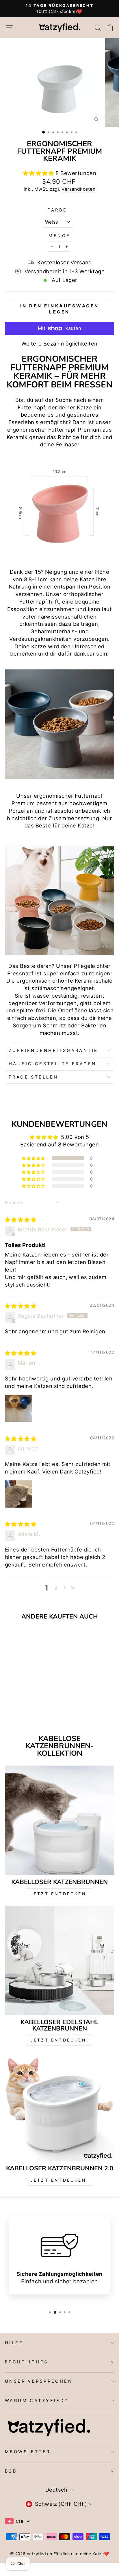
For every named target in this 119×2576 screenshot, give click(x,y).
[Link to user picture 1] (19, 1408)
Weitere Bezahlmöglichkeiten (59, 344)
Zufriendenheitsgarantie (53, 1051)
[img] (21, 1220)
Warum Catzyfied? (37, 2401)
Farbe (57, 210)
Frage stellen (33, 1077)
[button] (39, 173)
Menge (59, 236)
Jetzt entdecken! (59, 1894)
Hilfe (14, 2343)
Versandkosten (78, 189)
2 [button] (56, 1588)
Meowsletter (28, 2452)
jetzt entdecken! (59, 2040)
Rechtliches (27, 2362)
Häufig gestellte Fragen (53, 1064)
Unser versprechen (39, 2381)
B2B (11, 2471)
